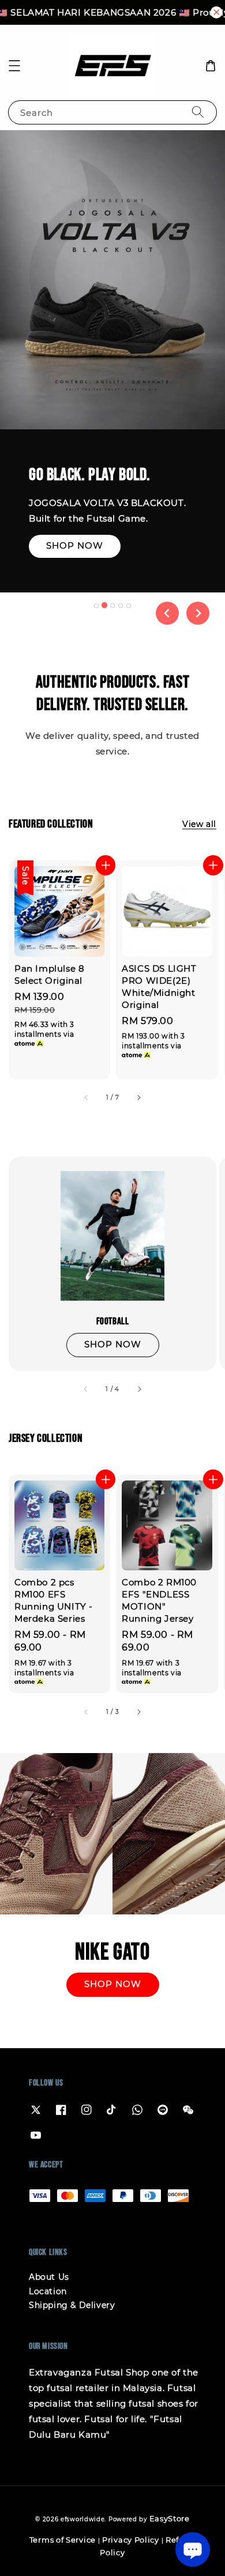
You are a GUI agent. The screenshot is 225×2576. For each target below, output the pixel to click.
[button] (14, 66)
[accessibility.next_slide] (139, 1389)
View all (199, 824)
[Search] (198, 112)
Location (48, 2291)
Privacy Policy (131, 2540)
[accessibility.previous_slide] (86, 1389)
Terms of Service (63, 2540)
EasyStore (170, 2518)
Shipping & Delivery (72, 2305)
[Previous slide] (167, 613)
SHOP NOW (75, 579)
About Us (49, 2277)
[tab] (96, 606)
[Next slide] (198, 613)
